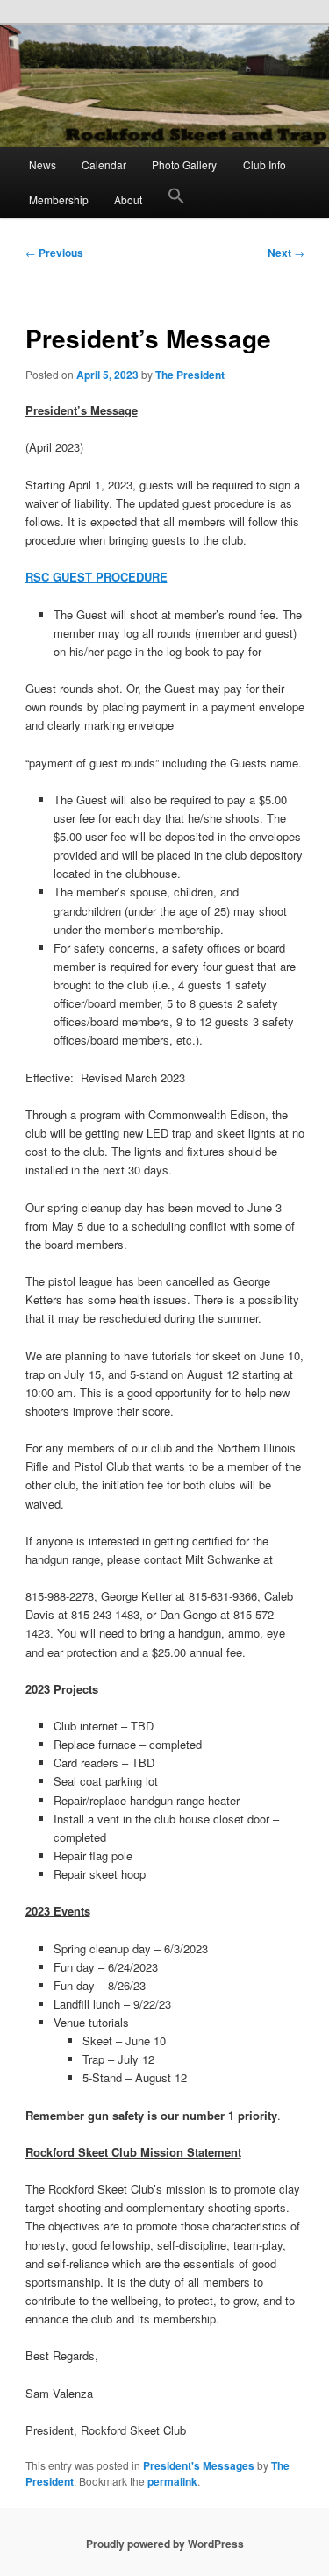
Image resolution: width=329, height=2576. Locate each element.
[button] (177, 200)
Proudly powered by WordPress (165, 2544)
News (43, 164)
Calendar (104, 164)
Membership (59, 200)
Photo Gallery (184, 164)
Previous (54, 253)
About (128, 200)
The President (190, 375)
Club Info (265, 164)
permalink (172, 2481)
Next (286, 253)
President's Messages (199, 2465)
